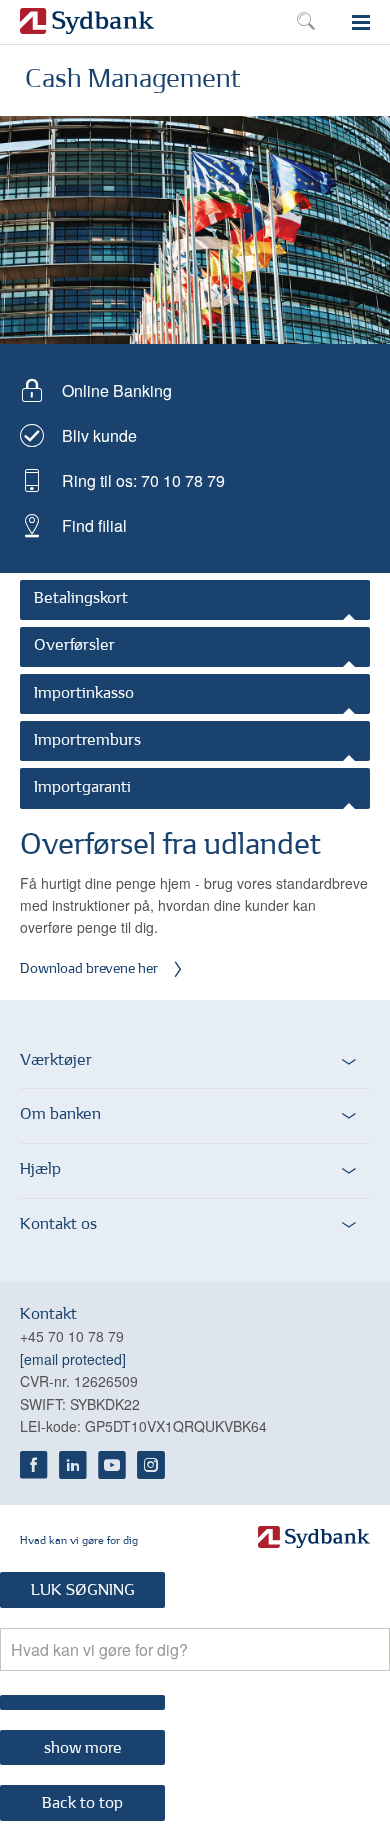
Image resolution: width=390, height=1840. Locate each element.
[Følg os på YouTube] (112, 1465)
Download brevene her (89, 969)
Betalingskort (81, 599)
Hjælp (40, 1170)
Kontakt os (58, 1225)
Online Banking (117, 390)
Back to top (82, 1804)
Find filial (94, 525)
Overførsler (74, 646)
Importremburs (87, 741)
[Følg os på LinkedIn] (73, 1465)
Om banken (60, 1115)
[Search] (82, 1702)
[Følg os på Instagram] (151, 1465)
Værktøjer (56, 1061)
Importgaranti (82, 788)
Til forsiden (87, 23)
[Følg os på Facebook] (34, 1465)
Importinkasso (84, 694)
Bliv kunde (99, 435)
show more (83, 1749)
